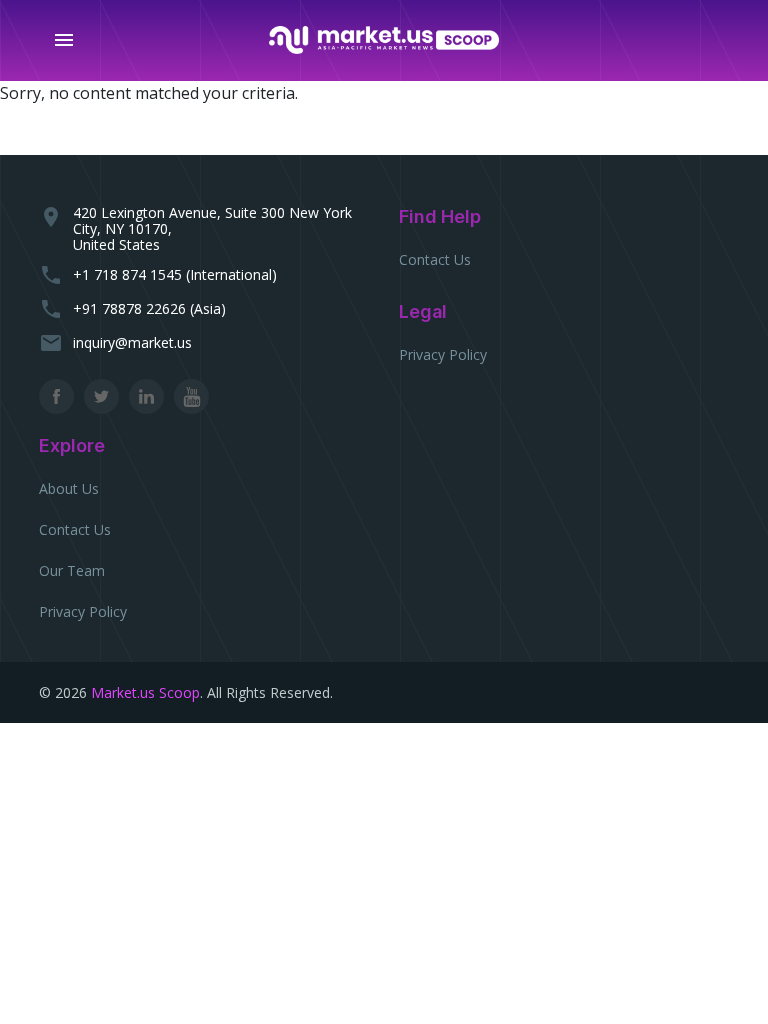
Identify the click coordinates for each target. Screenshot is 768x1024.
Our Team (72, 570)
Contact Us (435, 259)
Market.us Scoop (145, 692)
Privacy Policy (443, 354)
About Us (69, 488)
